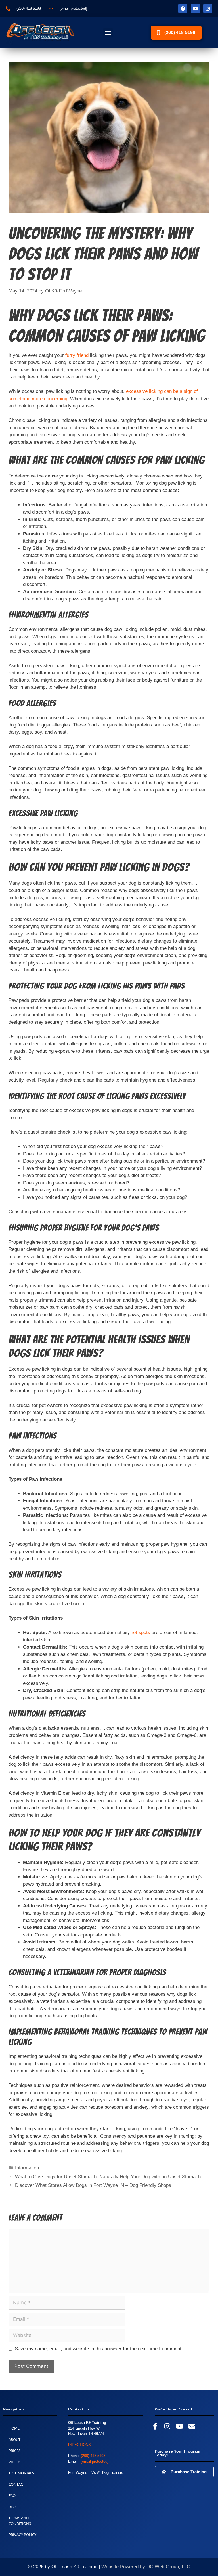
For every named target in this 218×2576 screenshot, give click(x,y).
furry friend (77, 355)
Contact (17, 2484)
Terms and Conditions (20, 2521)
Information (27, 2168)
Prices (14, 2451)
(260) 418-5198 (93, 2456)
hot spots (140, 1632)
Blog (13, 2507)
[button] (108, 33)
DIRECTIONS (79, 2445)
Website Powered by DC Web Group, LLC (146, 2567)
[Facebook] (183, 9)
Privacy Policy (22, 2535)
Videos (15, 2462)
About (14, 2439)
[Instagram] (208, 9)
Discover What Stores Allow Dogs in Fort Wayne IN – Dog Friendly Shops (93, 2185)
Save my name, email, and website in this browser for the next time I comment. (99, 2349)
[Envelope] (192, 2426)
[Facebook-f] (155, 2426)
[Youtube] (195, 9)
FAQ (12, 2495)
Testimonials (21, 2473)
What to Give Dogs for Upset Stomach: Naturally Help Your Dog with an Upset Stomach (108, 2177)
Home (14, 2428)
